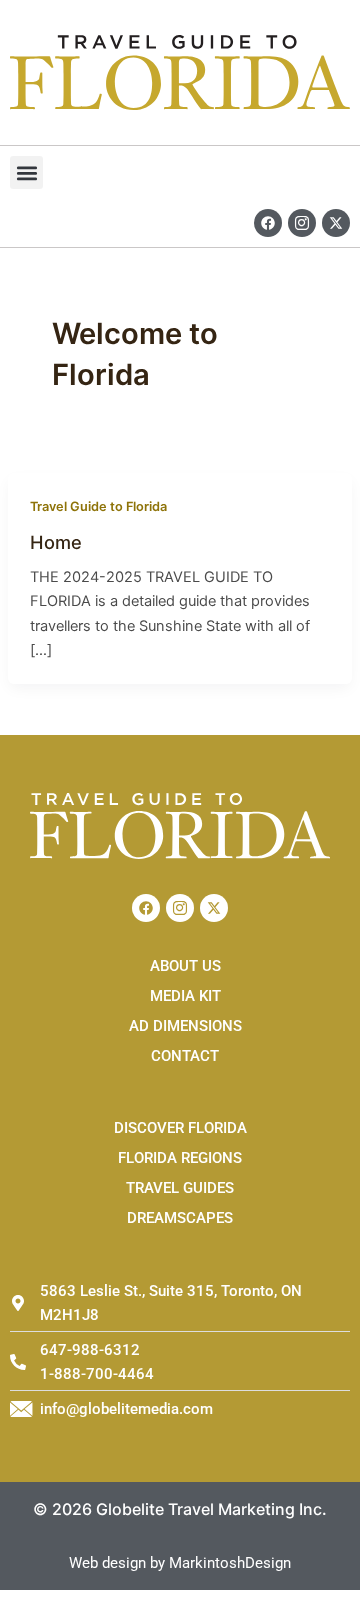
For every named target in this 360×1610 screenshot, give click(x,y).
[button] (26, 172)
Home (56, 542)
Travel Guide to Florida (98, 506)
